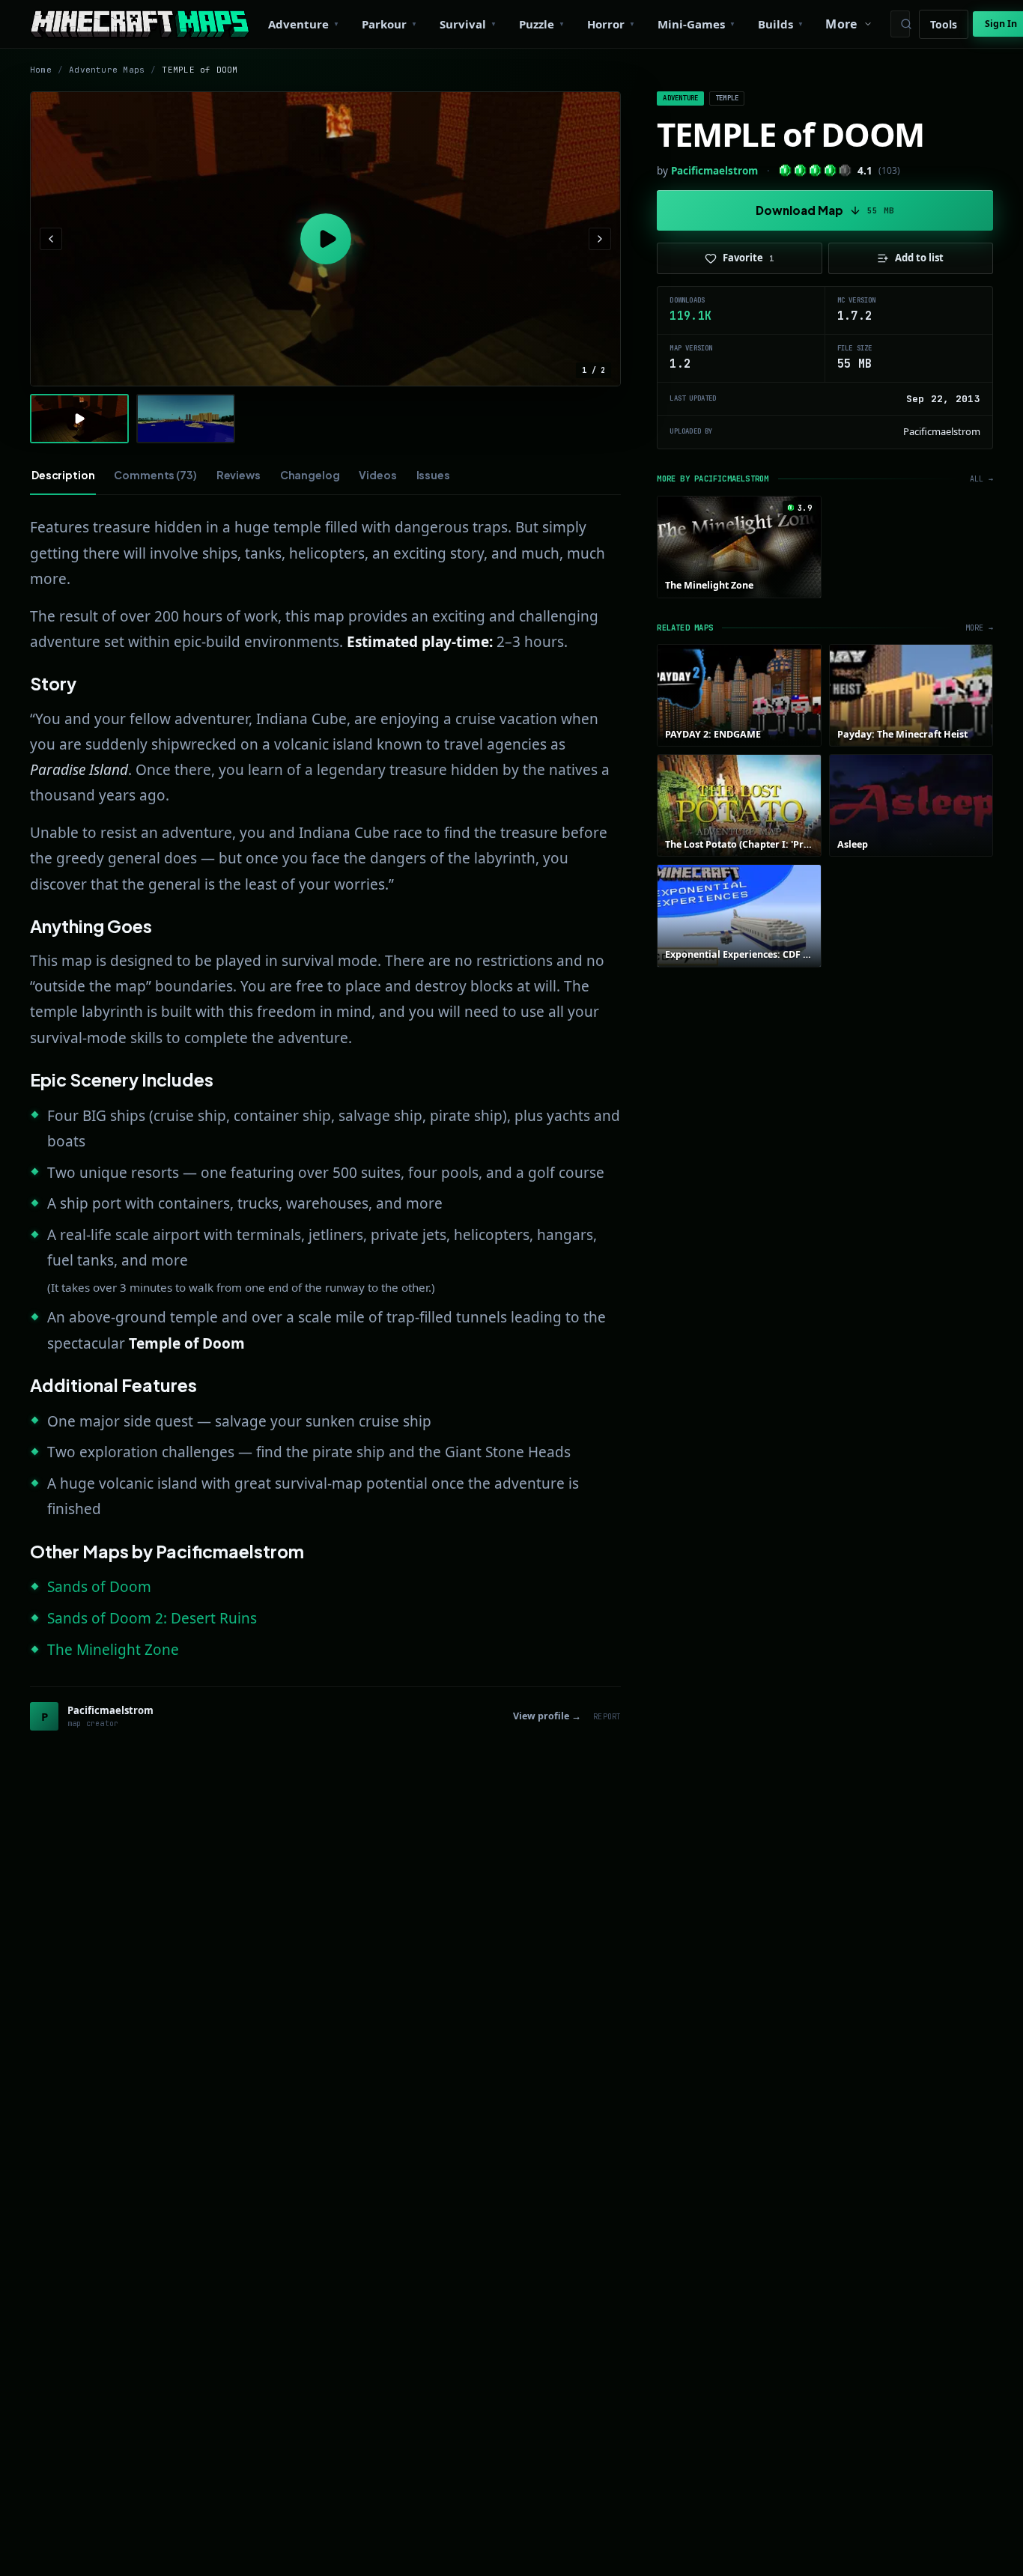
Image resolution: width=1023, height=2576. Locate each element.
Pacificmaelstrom (714, 171)
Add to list (919, 258)
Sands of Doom (99, 1587)
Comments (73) (155, 475)
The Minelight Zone (113, 1650)
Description (63, 475)
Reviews (239, 475)
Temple (727, 98)
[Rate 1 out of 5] (785, 170)
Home (41, 70)
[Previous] (51, 239)
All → (981, 479)
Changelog (310, 475)
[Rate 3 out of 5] (815, 170)
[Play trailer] (325, 239)
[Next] (600, 239)
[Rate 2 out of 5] (800, 170)
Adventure (680, 98)
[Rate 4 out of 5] (830, 170)
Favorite (749, 258)
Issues (433, 475)
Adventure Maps (107, 70)
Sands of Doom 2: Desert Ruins (152, 1618)
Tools (944, 24)
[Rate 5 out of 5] (845, 170)
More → (979, 628)
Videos (377, 475)
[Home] (140, 24)
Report (607, 1717)
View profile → (547, 1716)
